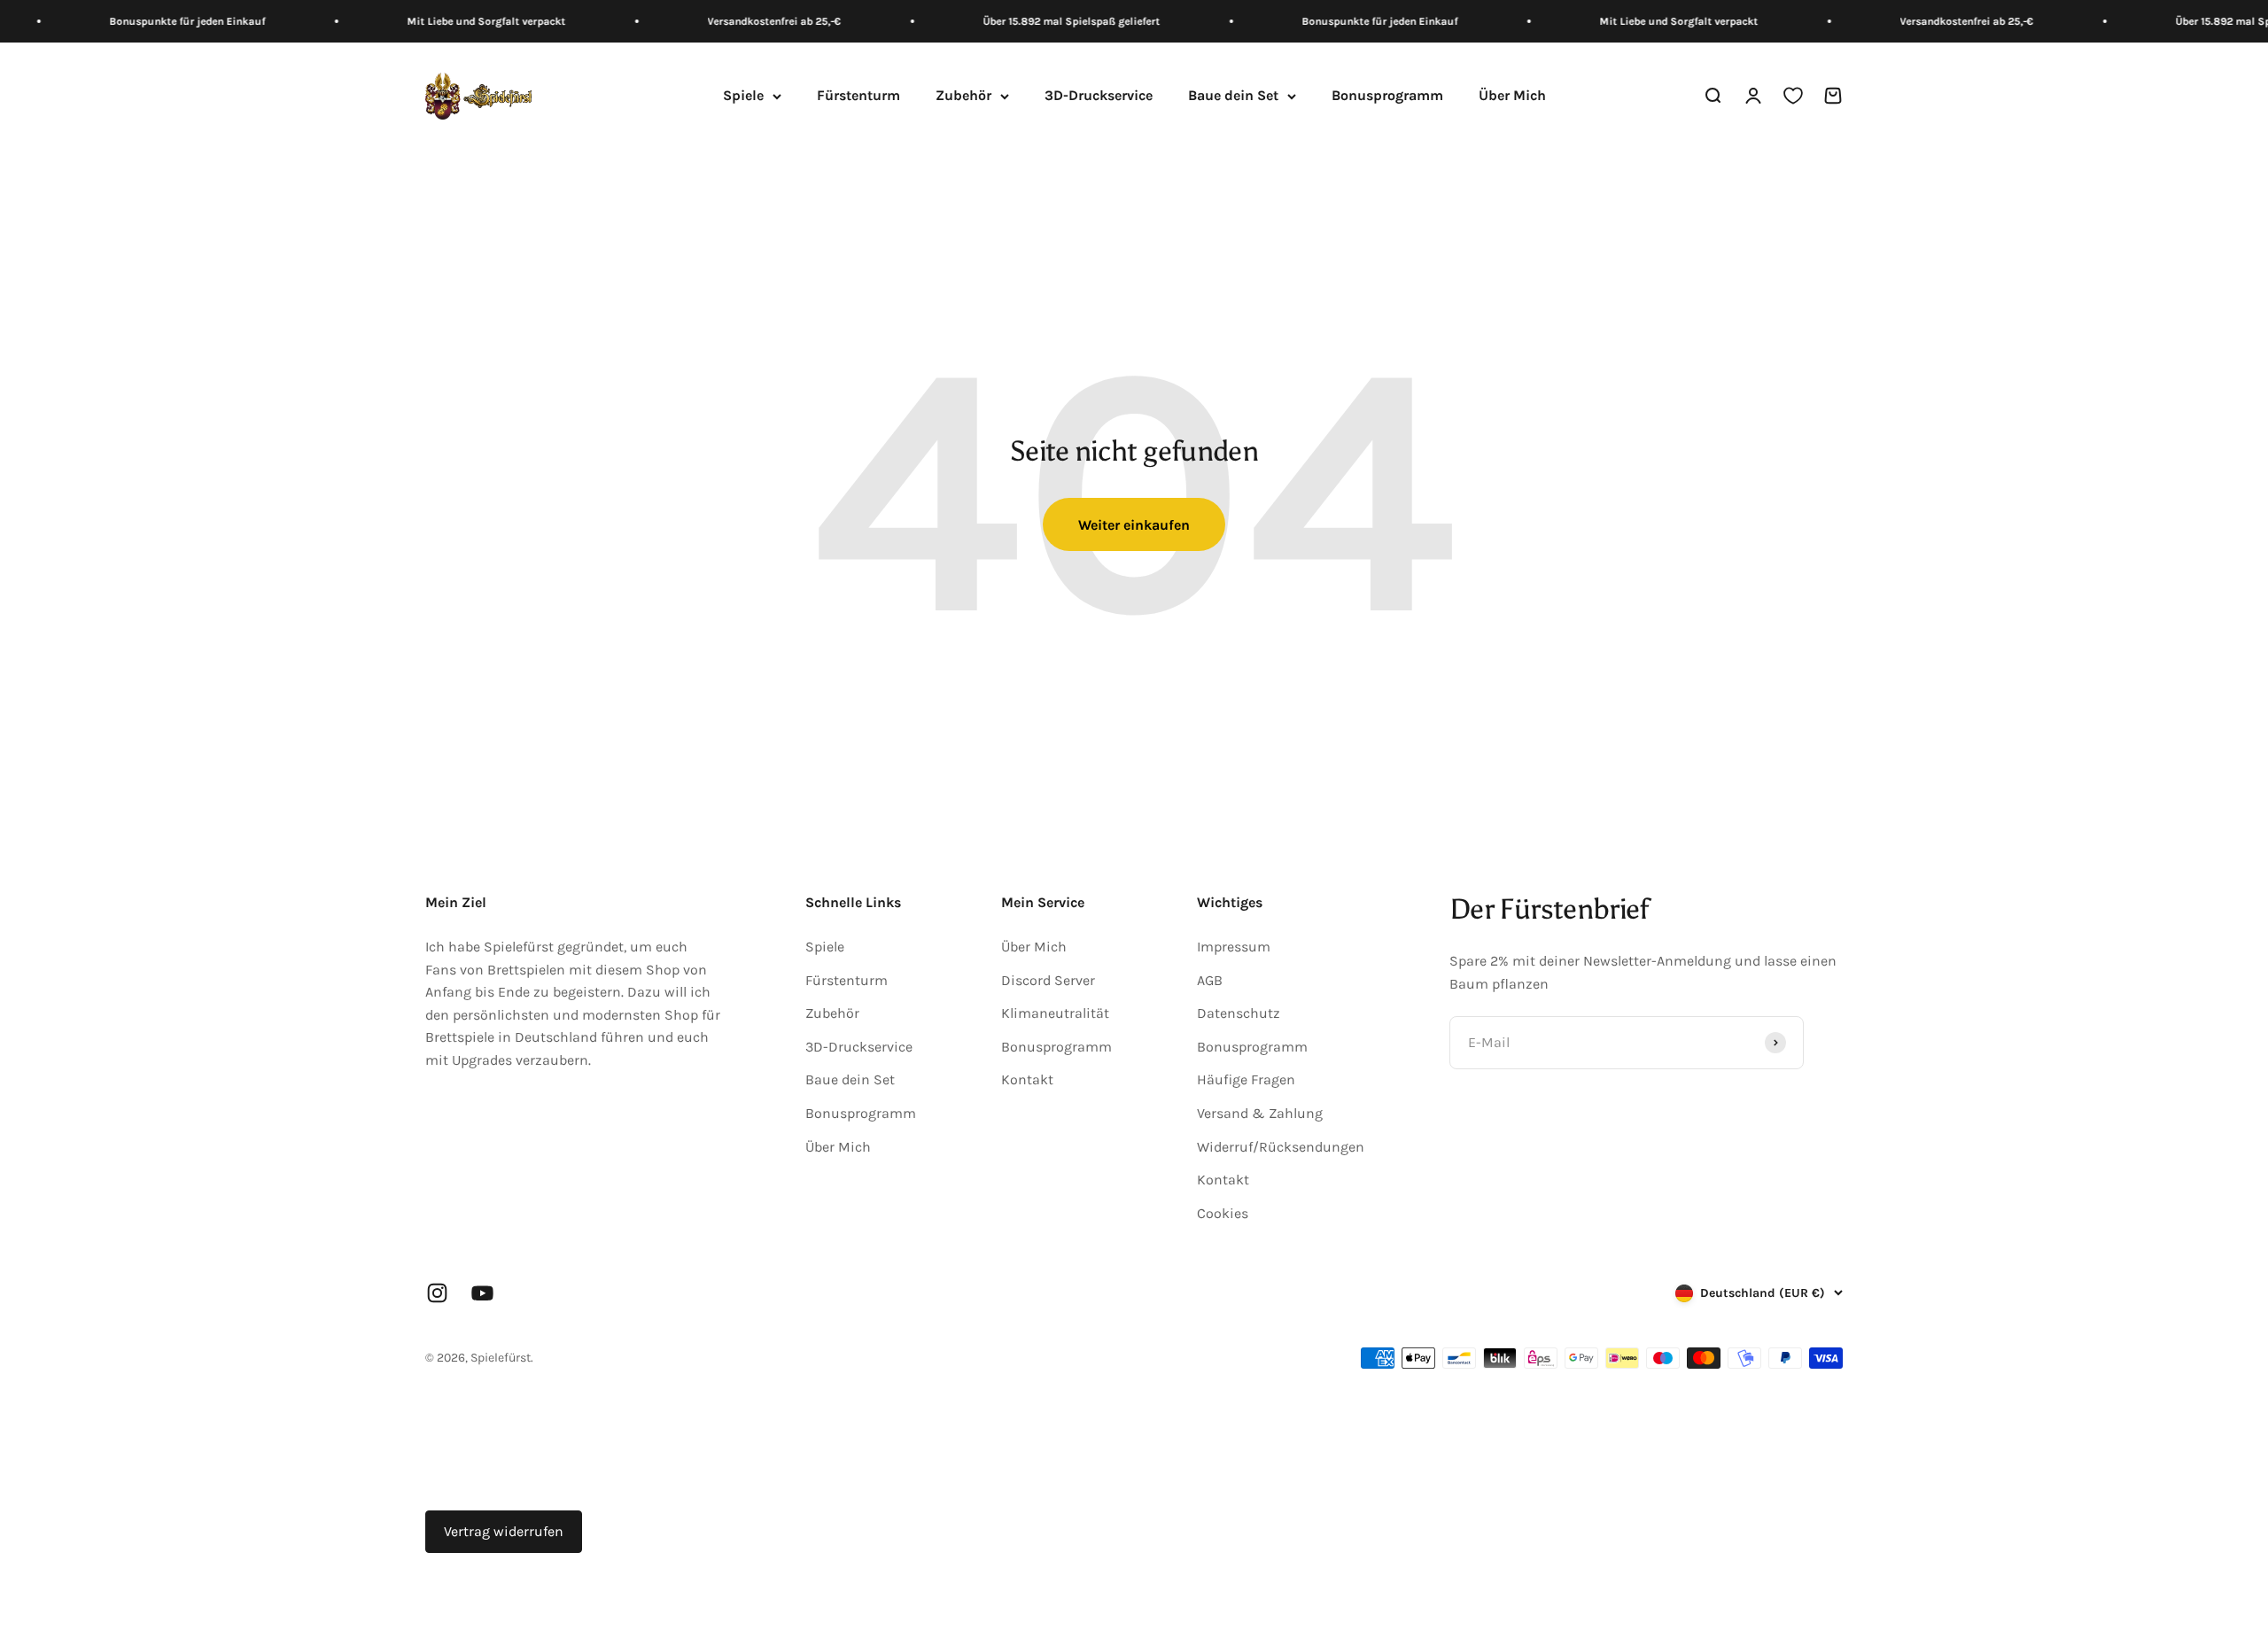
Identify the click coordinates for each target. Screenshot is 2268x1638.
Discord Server (1048, 980)
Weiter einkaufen (1134, 525)
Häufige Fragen (1246, 1079)
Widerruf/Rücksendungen (1281, 1147)
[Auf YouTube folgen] (482, 1293)
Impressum (1234, 947)
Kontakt (1027, 1079)
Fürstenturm (858, 96)
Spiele (743, 96)
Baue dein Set (1233, 96)
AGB (1210, 980)
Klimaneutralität (1055, 1013)
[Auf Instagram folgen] (437, 1293)
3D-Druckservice (1099, 96)
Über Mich (1512, 96)
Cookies (1223, 1213)
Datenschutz (1239, 1013)
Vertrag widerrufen (504, 1531)
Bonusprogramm (1387, 96)
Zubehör (963, 96)
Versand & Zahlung (1260, 1113)
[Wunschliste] (1793, 97)
